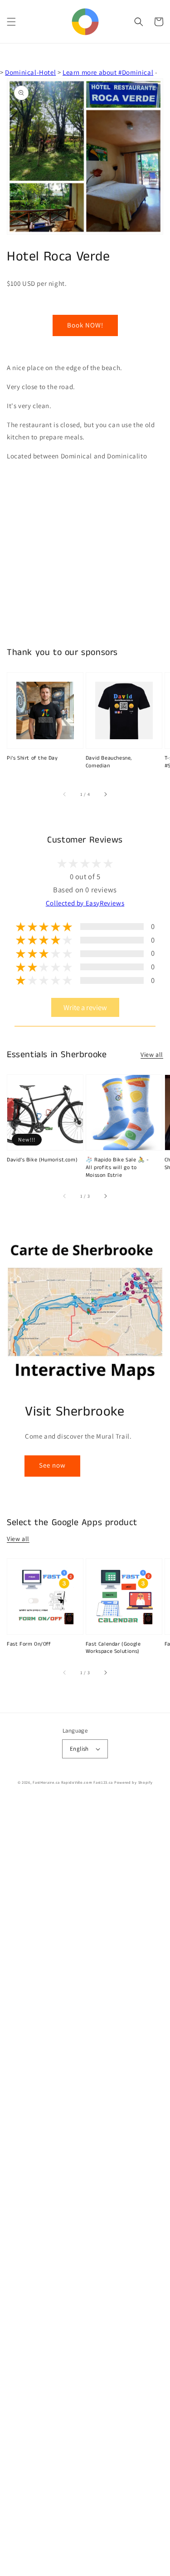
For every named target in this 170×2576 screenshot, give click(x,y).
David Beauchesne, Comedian (109, 762)
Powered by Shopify (134, 1782)
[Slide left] (65, 794)
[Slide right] (105, 794)
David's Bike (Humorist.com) (42, 1160)
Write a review (85, 1007)
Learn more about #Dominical (108, 72)
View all (152, 1054)
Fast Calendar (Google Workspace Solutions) (113, 1648)
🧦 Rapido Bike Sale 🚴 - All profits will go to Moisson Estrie (117, 1168)
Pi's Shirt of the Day (32, 758)
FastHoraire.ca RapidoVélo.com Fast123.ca (73, 1782)
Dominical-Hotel (30, 72)
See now (52, 1465)
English (79, 1749)
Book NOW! (85, 325)
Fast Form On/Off (29, 1644)
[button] (11, 22)
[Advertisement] (85, 2188)
